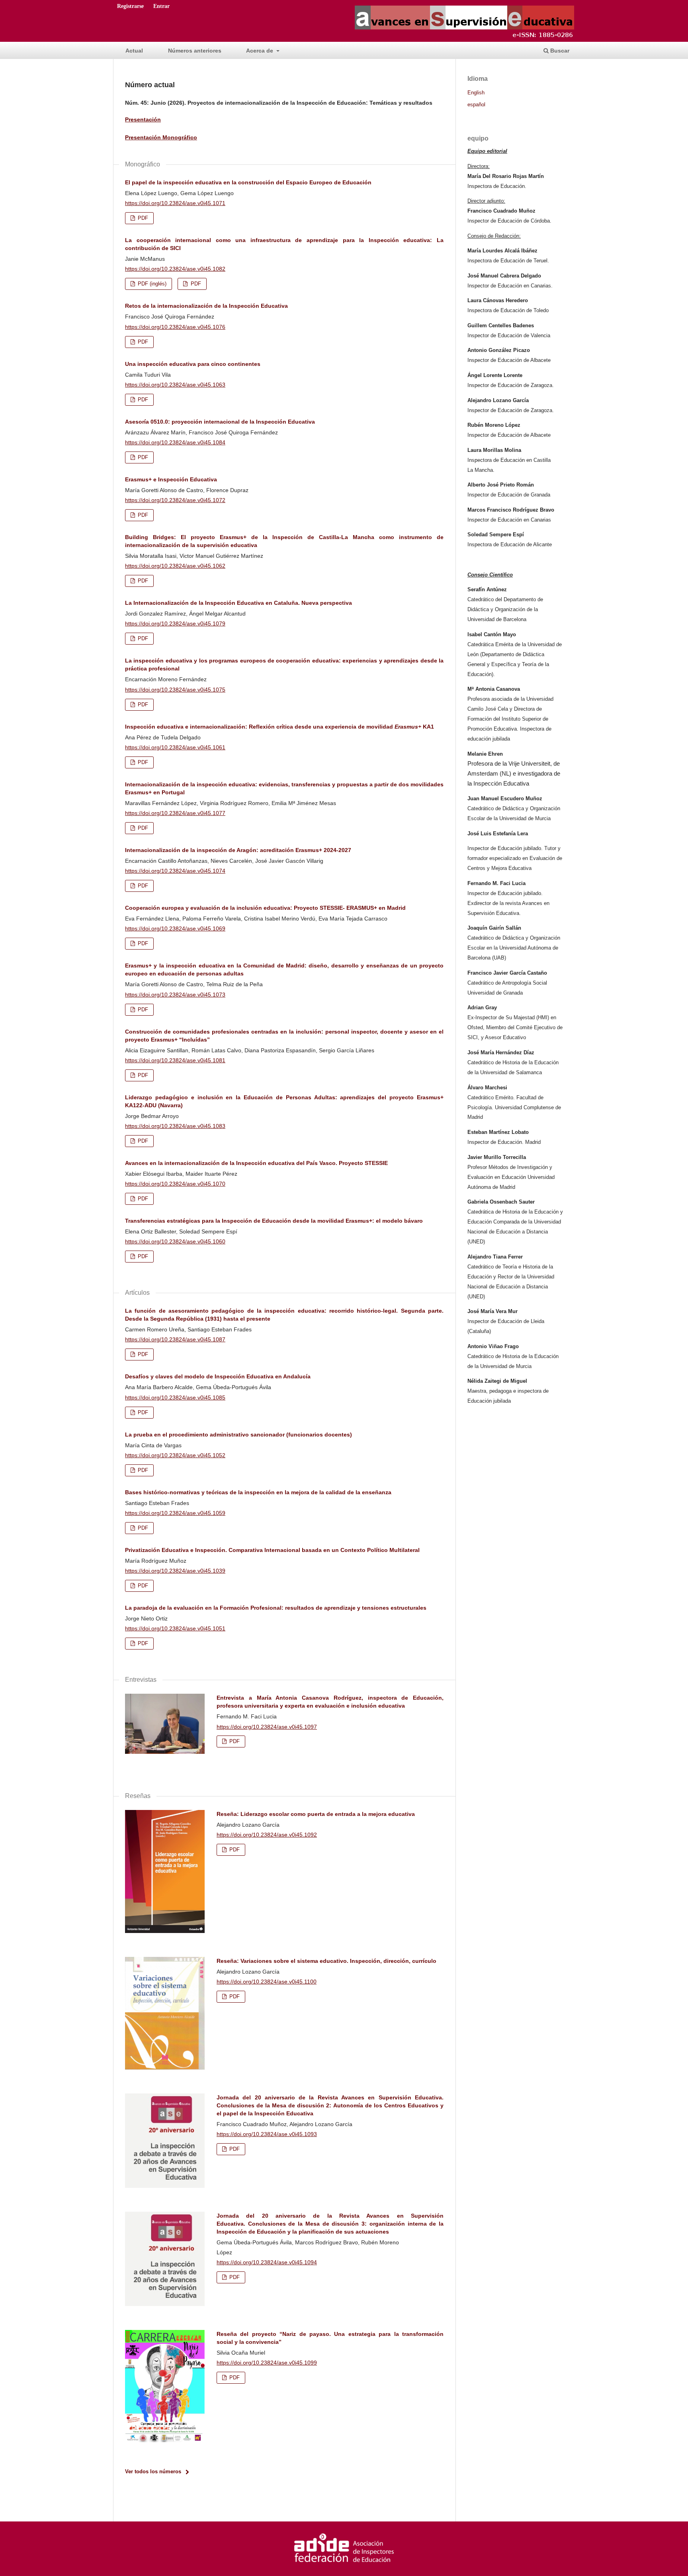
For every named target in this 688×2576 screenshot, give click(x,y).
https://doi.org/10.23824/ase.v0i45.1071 (175, 203)
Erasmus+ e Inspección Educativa (171, 479)
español (476, 105)
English (476, 93)
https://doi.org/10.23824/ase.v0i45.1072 (175, 500)
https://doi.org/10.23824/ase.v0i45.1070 (175, 1184)
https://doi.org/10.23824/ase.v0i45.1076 (175, 327)
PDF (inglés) (151, 284)
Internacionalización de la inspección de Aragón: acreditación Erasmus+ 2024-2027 (238, 850)
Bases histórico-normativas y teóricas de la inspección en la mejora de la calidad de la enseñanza (258, 1492)
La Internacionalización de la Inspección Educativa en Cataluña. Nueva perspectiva (238, 603)
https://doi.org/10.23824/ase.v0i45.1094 (267, 2262)
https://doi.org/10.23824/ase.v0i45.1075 (175, 690)
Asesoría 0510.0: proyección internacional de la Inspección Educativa (220, 422)
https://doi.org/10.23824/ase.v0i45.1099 (267, 2363)
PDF (142, 218)
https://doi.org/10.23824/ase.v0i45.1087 (175, 1339)
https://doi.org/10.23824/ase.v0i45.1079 (175, 623)
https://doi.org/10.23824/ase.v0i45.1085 (175, 1397)
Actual (134, 51)
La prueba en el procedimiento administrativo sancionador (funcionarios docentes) (238, 1435)
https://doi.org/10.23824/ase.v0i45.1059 (175, 1513)
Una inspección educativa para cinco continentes (193, 364)
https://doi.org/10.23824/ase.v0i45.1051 (175, 1628)
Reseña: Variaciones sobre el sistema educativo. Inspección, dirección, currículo (326, 1961)
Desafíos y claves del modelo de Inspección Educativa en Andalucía (218, 1376)
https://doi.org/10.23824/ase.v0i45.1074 (175, 871)
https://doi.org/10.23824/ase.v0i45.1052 (175, 1455)
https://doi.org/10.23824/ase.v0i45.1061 (175, 747)
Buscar (559, 51)
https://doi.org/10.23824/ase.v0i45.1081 (175, 1060)
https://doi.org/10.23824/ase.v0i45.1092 (267, 1835)
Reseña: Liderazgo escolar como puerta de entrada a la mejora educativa (316, 1814)
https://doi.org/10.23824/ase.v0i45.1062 (175, 566)
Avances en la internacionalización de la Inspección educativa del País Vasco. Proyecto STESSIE (256, 1163)
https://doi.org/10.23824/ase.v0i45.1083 (175, 1126)
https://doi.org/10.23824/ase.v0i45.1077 (175, 813)
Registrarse (130, 6)
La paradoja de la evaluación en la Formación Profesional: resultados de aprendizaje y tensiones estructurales (276, 1608)
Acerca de (260, 51)
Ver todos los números (153, 2471)
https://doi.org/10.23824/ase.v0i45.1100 (267, 1982)
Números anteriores (195, 51)
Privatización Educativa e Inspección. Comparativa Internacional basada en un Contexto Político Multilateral (272, 1550)
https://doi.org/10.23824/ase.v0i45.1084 (175, 442)
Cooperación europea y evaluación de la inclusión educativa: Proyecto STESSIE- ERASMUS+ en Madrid (265, 908)
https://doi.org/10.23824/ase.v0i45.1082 (175, 269)
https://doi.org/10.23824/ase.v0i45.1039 (175, 1571)
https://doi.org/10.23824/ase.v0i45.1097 (267, 1727)
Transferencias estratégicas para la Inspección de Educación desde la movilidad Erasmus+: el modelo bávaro (274, 1221)
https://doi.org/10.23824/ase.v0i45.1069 (175, 928)
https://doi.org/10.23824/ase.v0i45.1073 (175, 995)
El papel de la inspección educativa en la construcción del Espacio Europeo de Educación (248, 182)
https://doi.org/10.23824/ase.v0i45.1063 (175, 385)
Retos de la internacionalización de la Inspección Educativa (206, 306)
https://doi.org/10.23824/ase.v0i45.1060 (175, 1241)
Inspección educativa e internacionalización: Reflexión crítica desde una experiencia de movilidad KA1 (279, 727)
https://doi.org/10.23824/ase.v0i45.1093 (267, 2134)
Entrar (161, 6)
